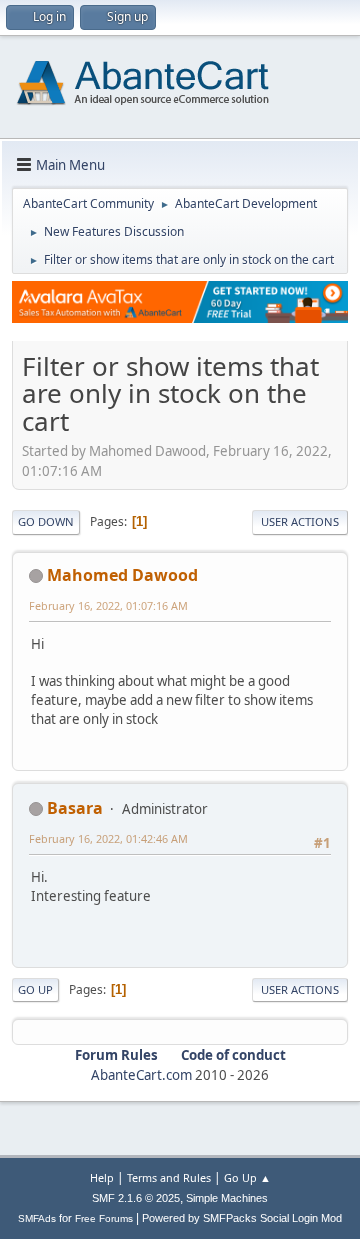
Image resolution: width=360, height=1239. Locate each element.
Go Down (46, 521)
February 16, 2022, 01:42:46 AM (108, 838)
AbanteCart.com (141, 1075)
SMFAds (37, 1218)
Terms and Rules (169, 1177)
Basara (75, 808)
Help (102, 1177)
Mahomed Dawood (122, 575)
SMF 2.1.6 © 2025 (136, 1198)
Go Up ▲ (247, 1177)
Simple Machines (227, 1198)
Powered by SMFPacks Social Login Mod (242, 1218)
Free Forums (104, 1218)
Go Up (35, 989)
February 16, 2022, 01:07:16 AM (108, 605)
